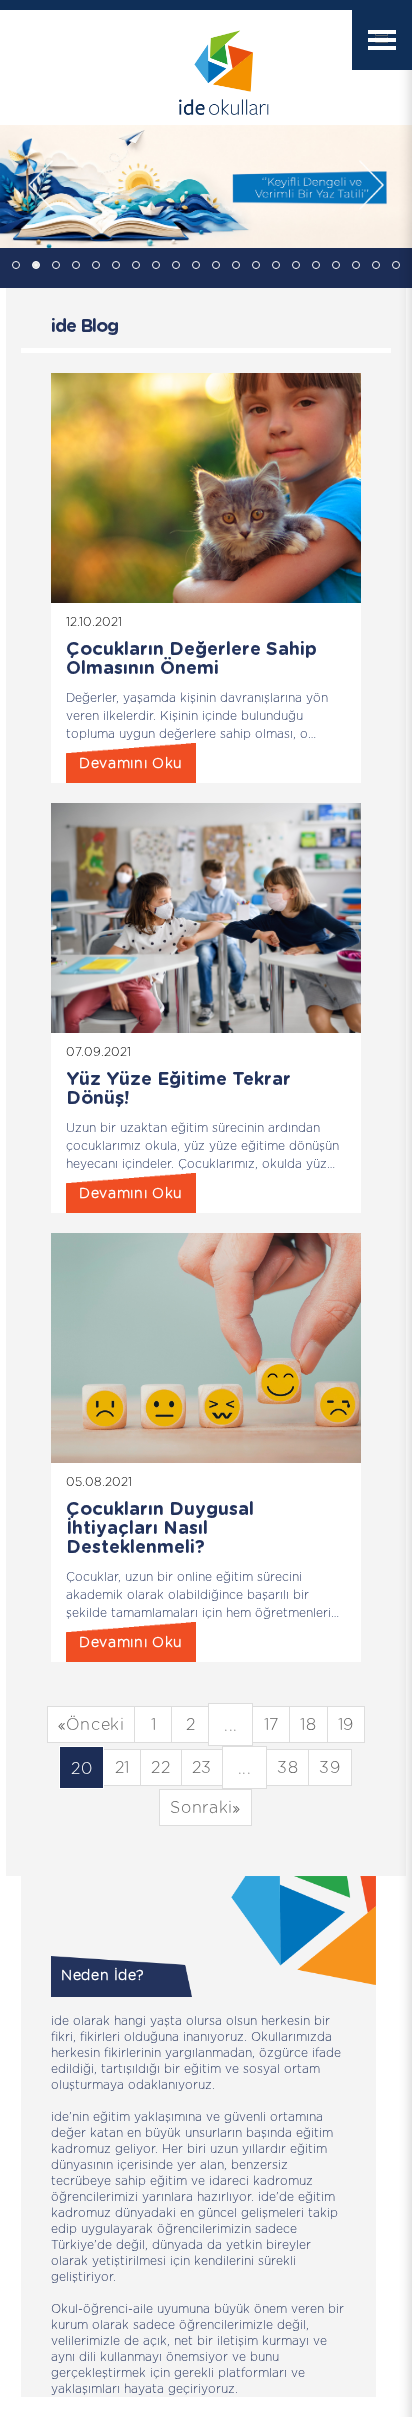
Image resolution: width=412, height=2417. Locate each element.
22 (160, 1768)
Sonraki (201, 1808)
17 (271, 1725)
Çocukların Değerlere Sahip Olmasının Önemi (191, 659)
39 (329, 1768)
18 (308, 1725)
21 (122, 1768)
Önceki (95, 1725)
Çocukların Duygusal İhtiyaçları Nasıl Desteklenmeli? (160, 1529)
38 (287, 1768)
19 (346, 1725)
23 (202, 1768)
